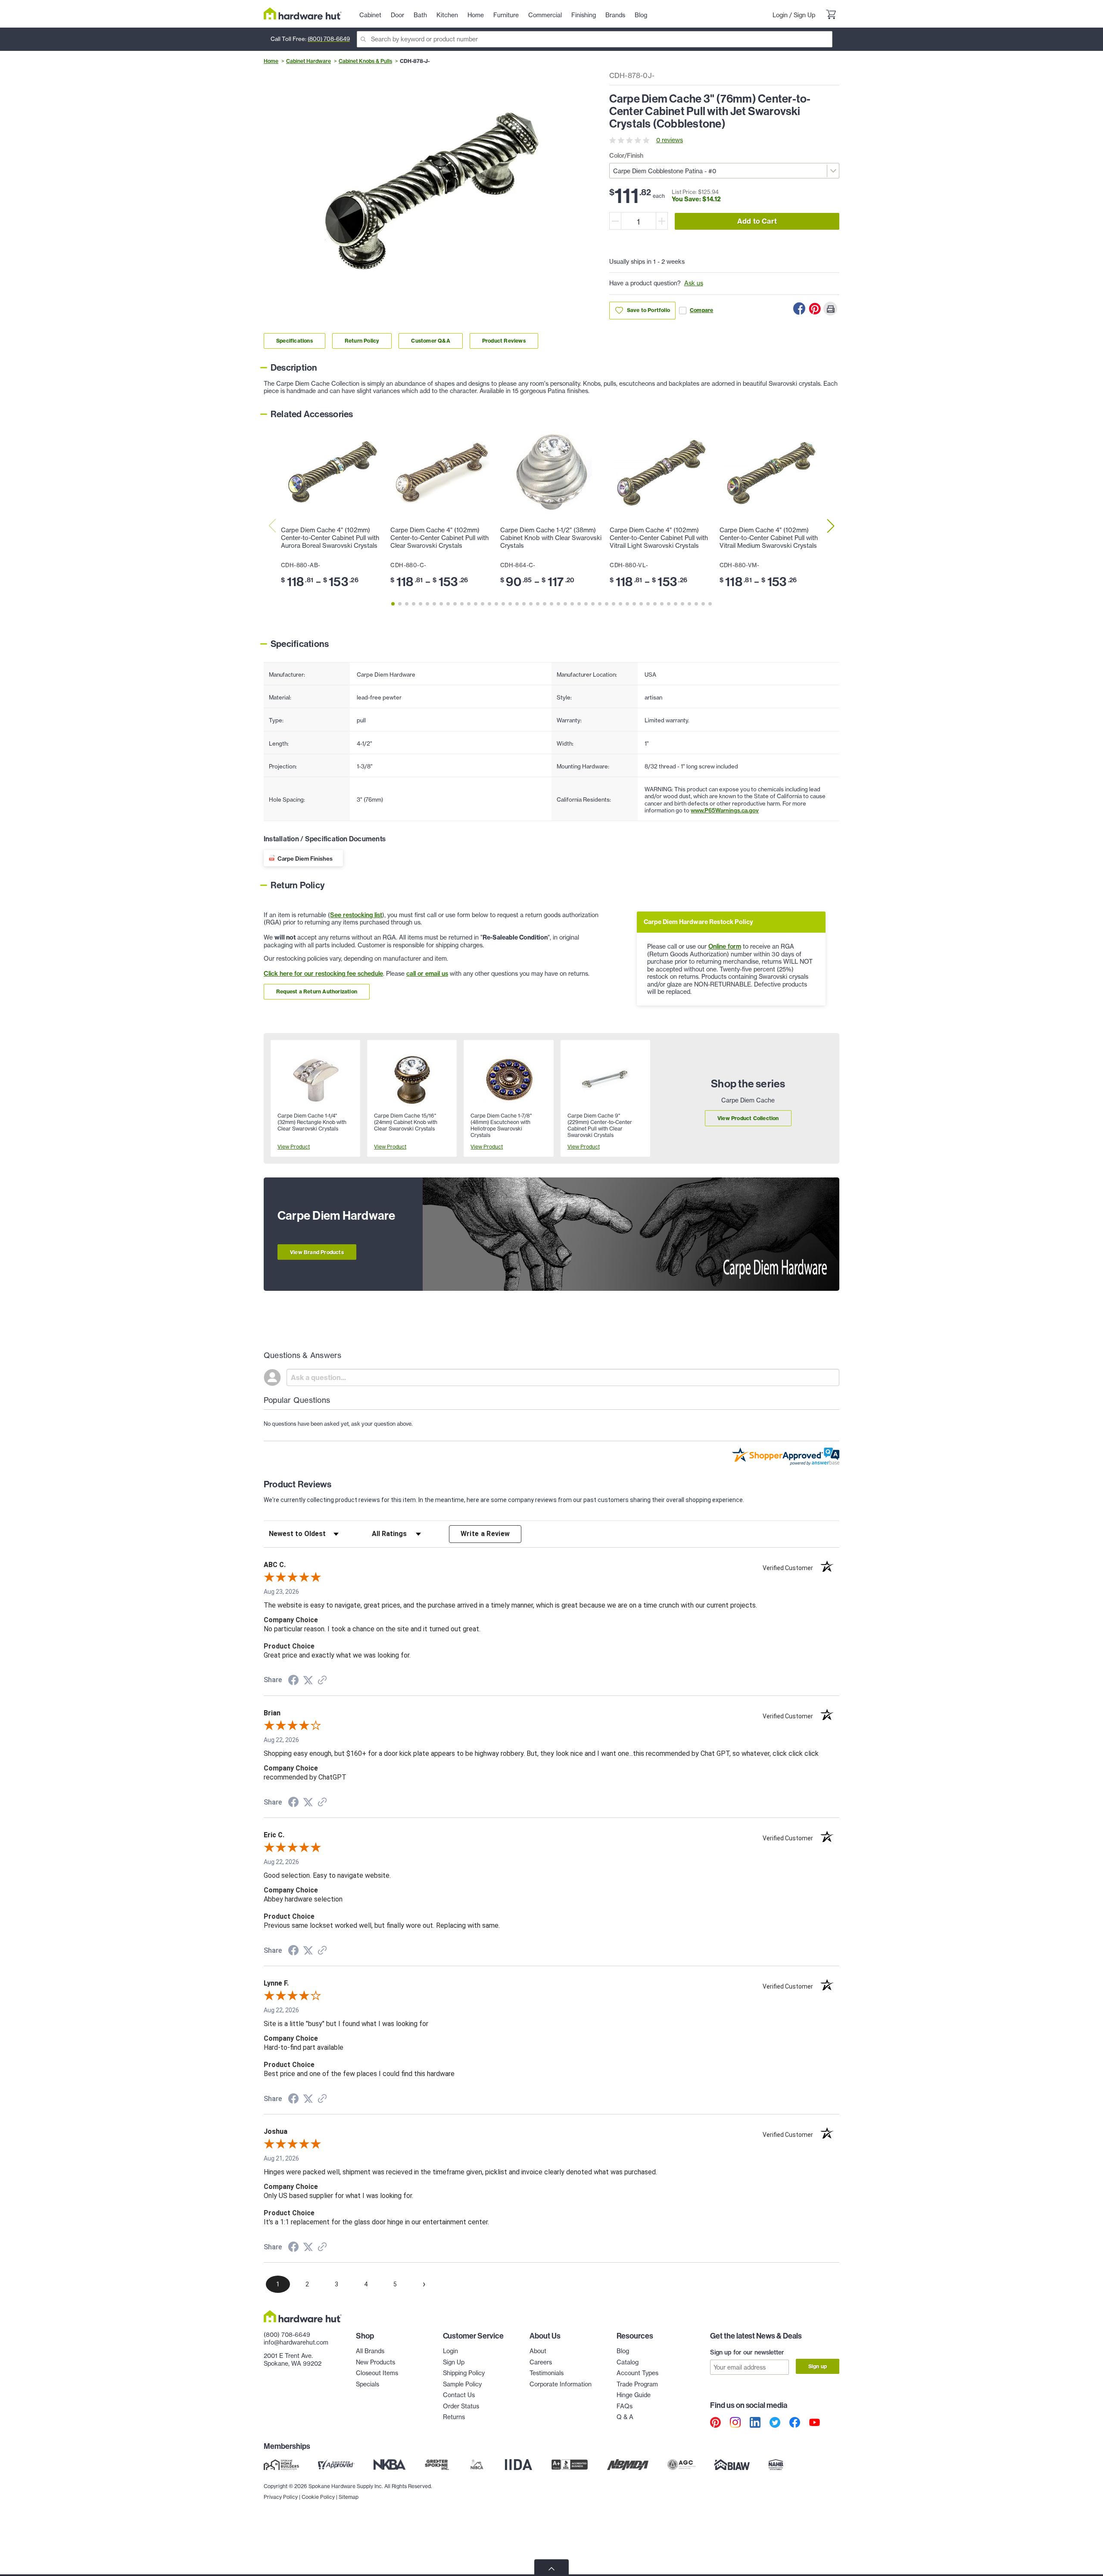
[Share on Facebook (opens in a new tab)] (293, 1681)
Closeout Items (377, 2373)
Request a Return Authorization (317, 991)
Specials (368, 2384)
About (538, 2351)
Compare (701, 310)
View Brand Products (317, 1252)
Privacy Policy (281, 2497)
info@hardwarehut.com (296, 2342)
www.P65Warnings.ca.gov (725, 810)
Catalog (628, 2362)
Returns (454, 2417)
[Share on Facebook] (799, 309)
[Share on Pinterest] (815, 309)
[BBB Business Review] (570, 2464)
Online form (725, 946)
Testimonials (547, 2373)
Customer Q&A (430, 341)
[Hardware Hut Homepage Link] (303, 14)
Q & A (625, 2417)
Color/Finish (626, 156)
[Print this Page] (830, 309)
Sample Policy (462, 2384)
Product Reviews (504, 341)
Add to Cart (757, 221)
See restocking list (356, 915)
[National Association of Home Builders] (776, 2464)
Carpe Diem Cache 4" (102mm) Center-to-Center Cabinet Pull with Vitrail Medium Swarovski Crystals (769, 538)
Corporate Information (561, 2384)
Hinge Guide (634, 2395)
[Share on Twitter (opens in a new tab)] (308, 1680)
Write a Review (485, 1534)
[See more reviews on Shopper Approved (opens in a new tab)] (322, 1681)
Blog (623, 2351)
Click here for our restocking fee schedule (323, 974)
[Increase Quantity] (662, 221)
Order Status (461, 2406)
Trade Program (637, 2384)
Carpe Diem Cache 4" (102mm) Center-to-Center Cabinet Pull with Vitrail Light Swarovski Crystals (659, 538)
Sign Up (804, 15)
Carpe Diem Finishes (305, 859)
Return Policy (362, 341)
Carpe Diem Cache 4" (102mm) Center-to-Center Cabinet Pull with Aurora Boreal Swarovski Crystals (330, 538)
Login (780, 15)
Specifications (294, 341)
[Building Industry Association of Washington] (732, 2464)
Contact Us (459, 2395)
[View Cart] (831, 16)
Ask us (694, 283)
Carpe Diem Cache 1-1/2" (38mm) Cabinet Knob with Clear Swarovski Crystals (551, 538)
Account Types (637, 2373)
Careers (541, 2362)
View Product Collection (748, 1118)
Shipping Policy (464, 2373)
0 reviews (670, 140)
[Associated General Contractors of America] (682, 2464)
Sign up (818, 2366)
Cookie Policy (318, 2497)
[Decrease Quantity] (615, 221)
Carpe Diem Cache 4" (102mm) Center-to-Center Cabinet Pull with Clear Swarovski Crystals (439, 538)
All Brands (370, 2351)
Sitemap (349, 2497)
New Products (375, 2362)
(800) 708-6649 (329, 39)
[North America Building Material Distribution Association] (628, 2464)
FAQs (625, 2406)
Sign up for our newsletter (747, 2352)
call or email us (427, 974)
